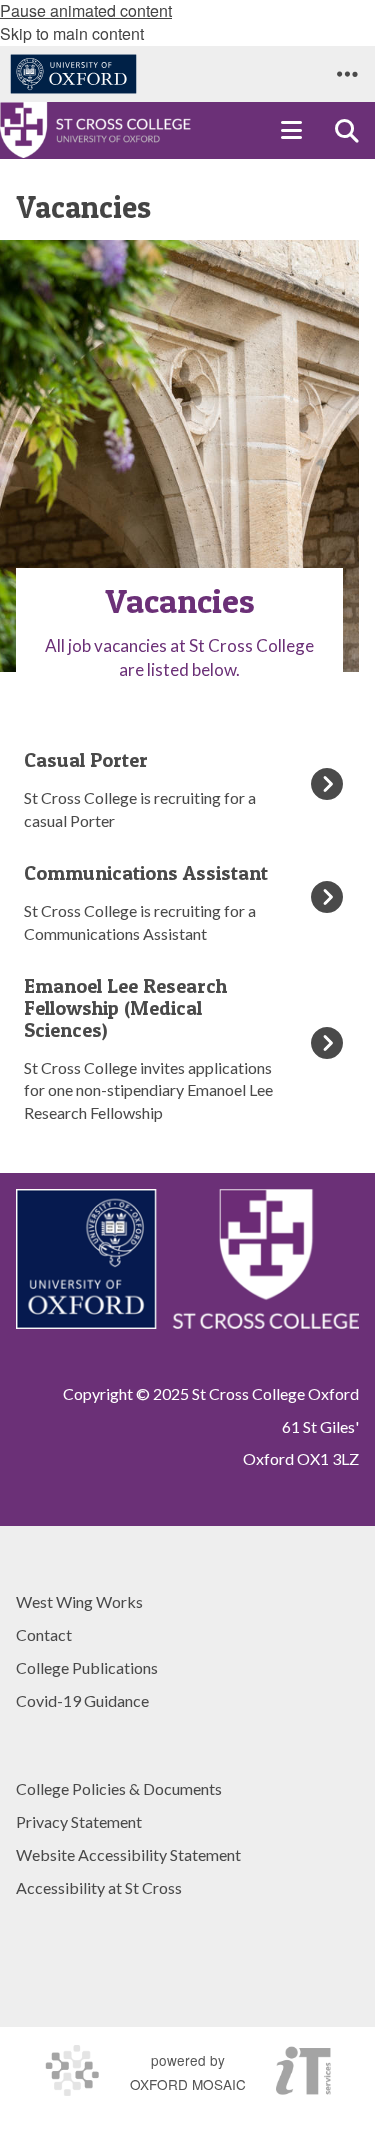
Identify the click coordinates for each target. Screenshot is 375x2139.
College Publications (87, 1667)
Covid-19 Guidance (82, 1700)
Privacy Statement (79, 1821)
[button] (347, 74)
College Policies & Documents (119, 1788)
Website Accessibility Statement (128, 1854)
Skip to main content (72, 33)
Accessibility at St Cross (99, 1887)
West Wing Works (79, 1601)
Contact (44, 1634)
